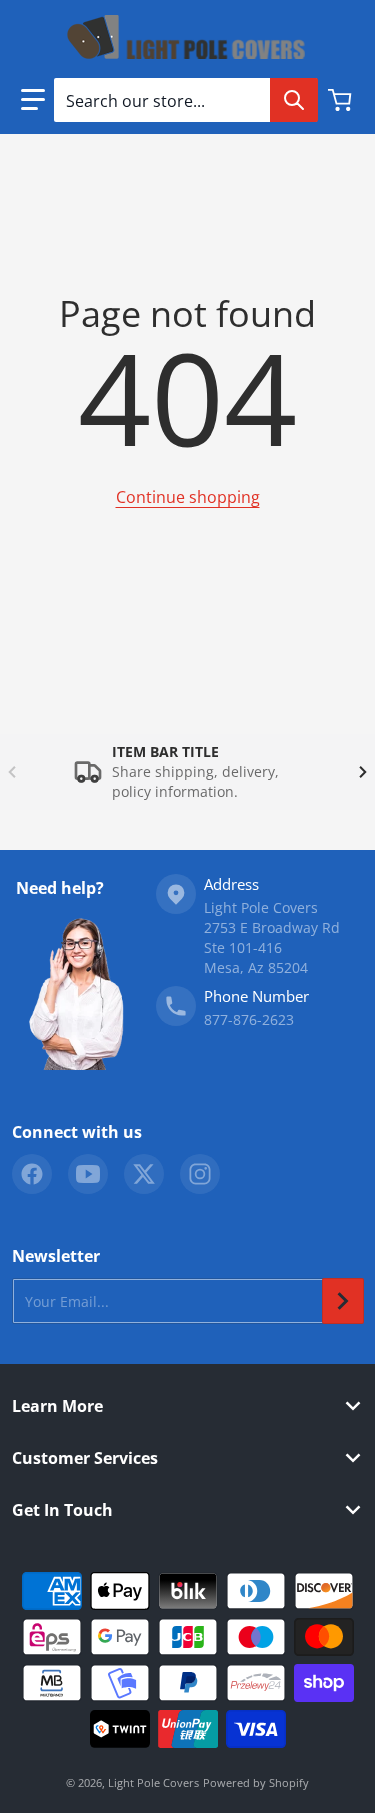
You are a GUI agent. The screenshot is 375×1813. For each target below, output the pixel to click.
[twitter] (144, 1174)
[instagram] (200, 1174)
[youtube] (88, 1174)
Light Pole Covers (153, 1782)
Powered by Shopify (256, 1782)
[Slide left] (12, 772)
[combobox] (185, 100)
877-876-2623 (249, 1019)
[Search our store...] (294, 100)
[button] (33, 100)
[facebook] (32, 1174)
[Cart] (342, 100)
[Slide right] (363, 772)
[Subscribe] (343, 1301)
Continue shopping (188, 497)
